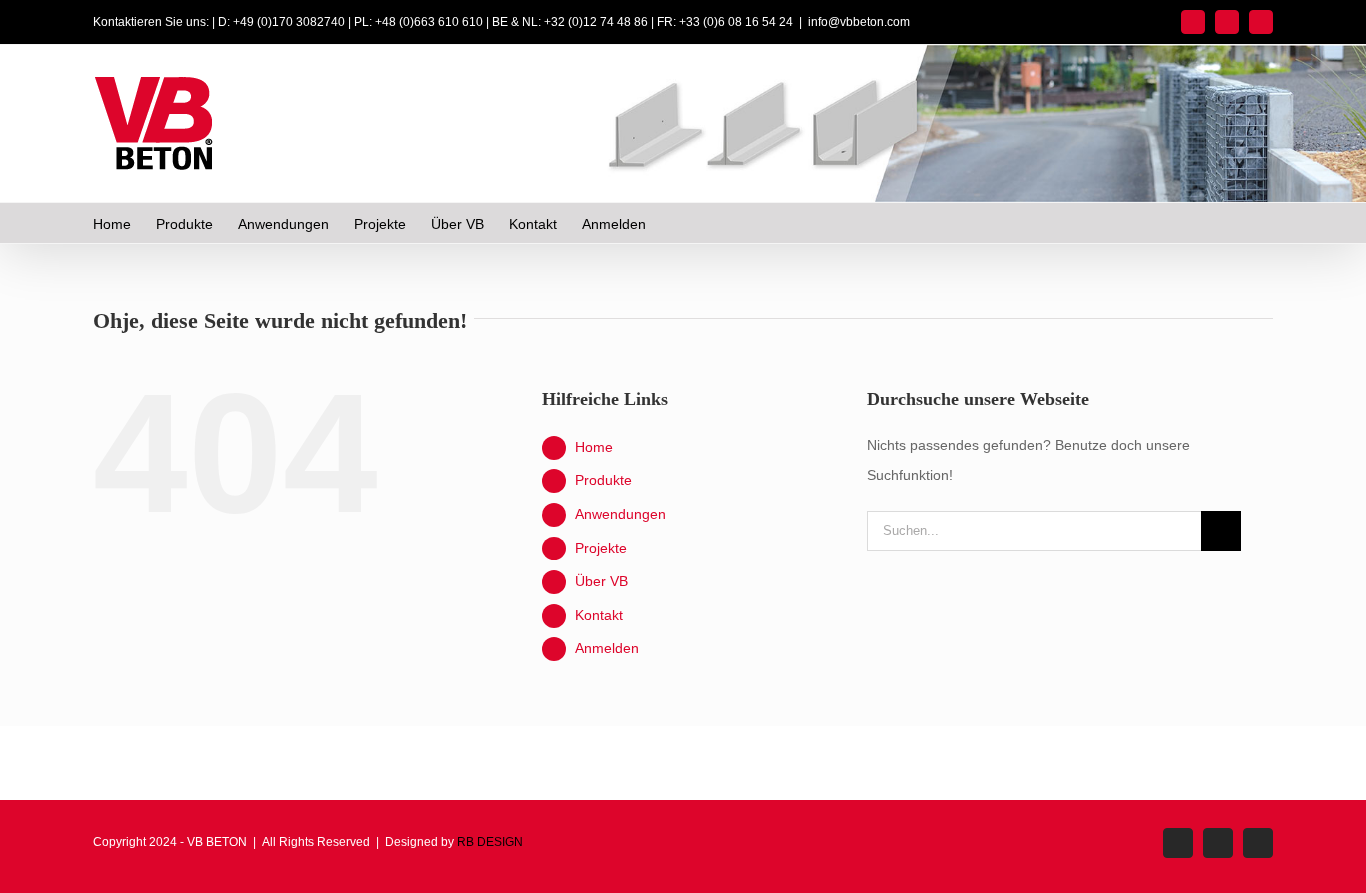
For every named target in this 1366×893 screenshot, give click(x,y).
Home (594, 447)
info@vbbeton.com (859, 22)
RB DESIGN (490, 842)
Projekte (601, 548)
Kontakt (599, 615)
